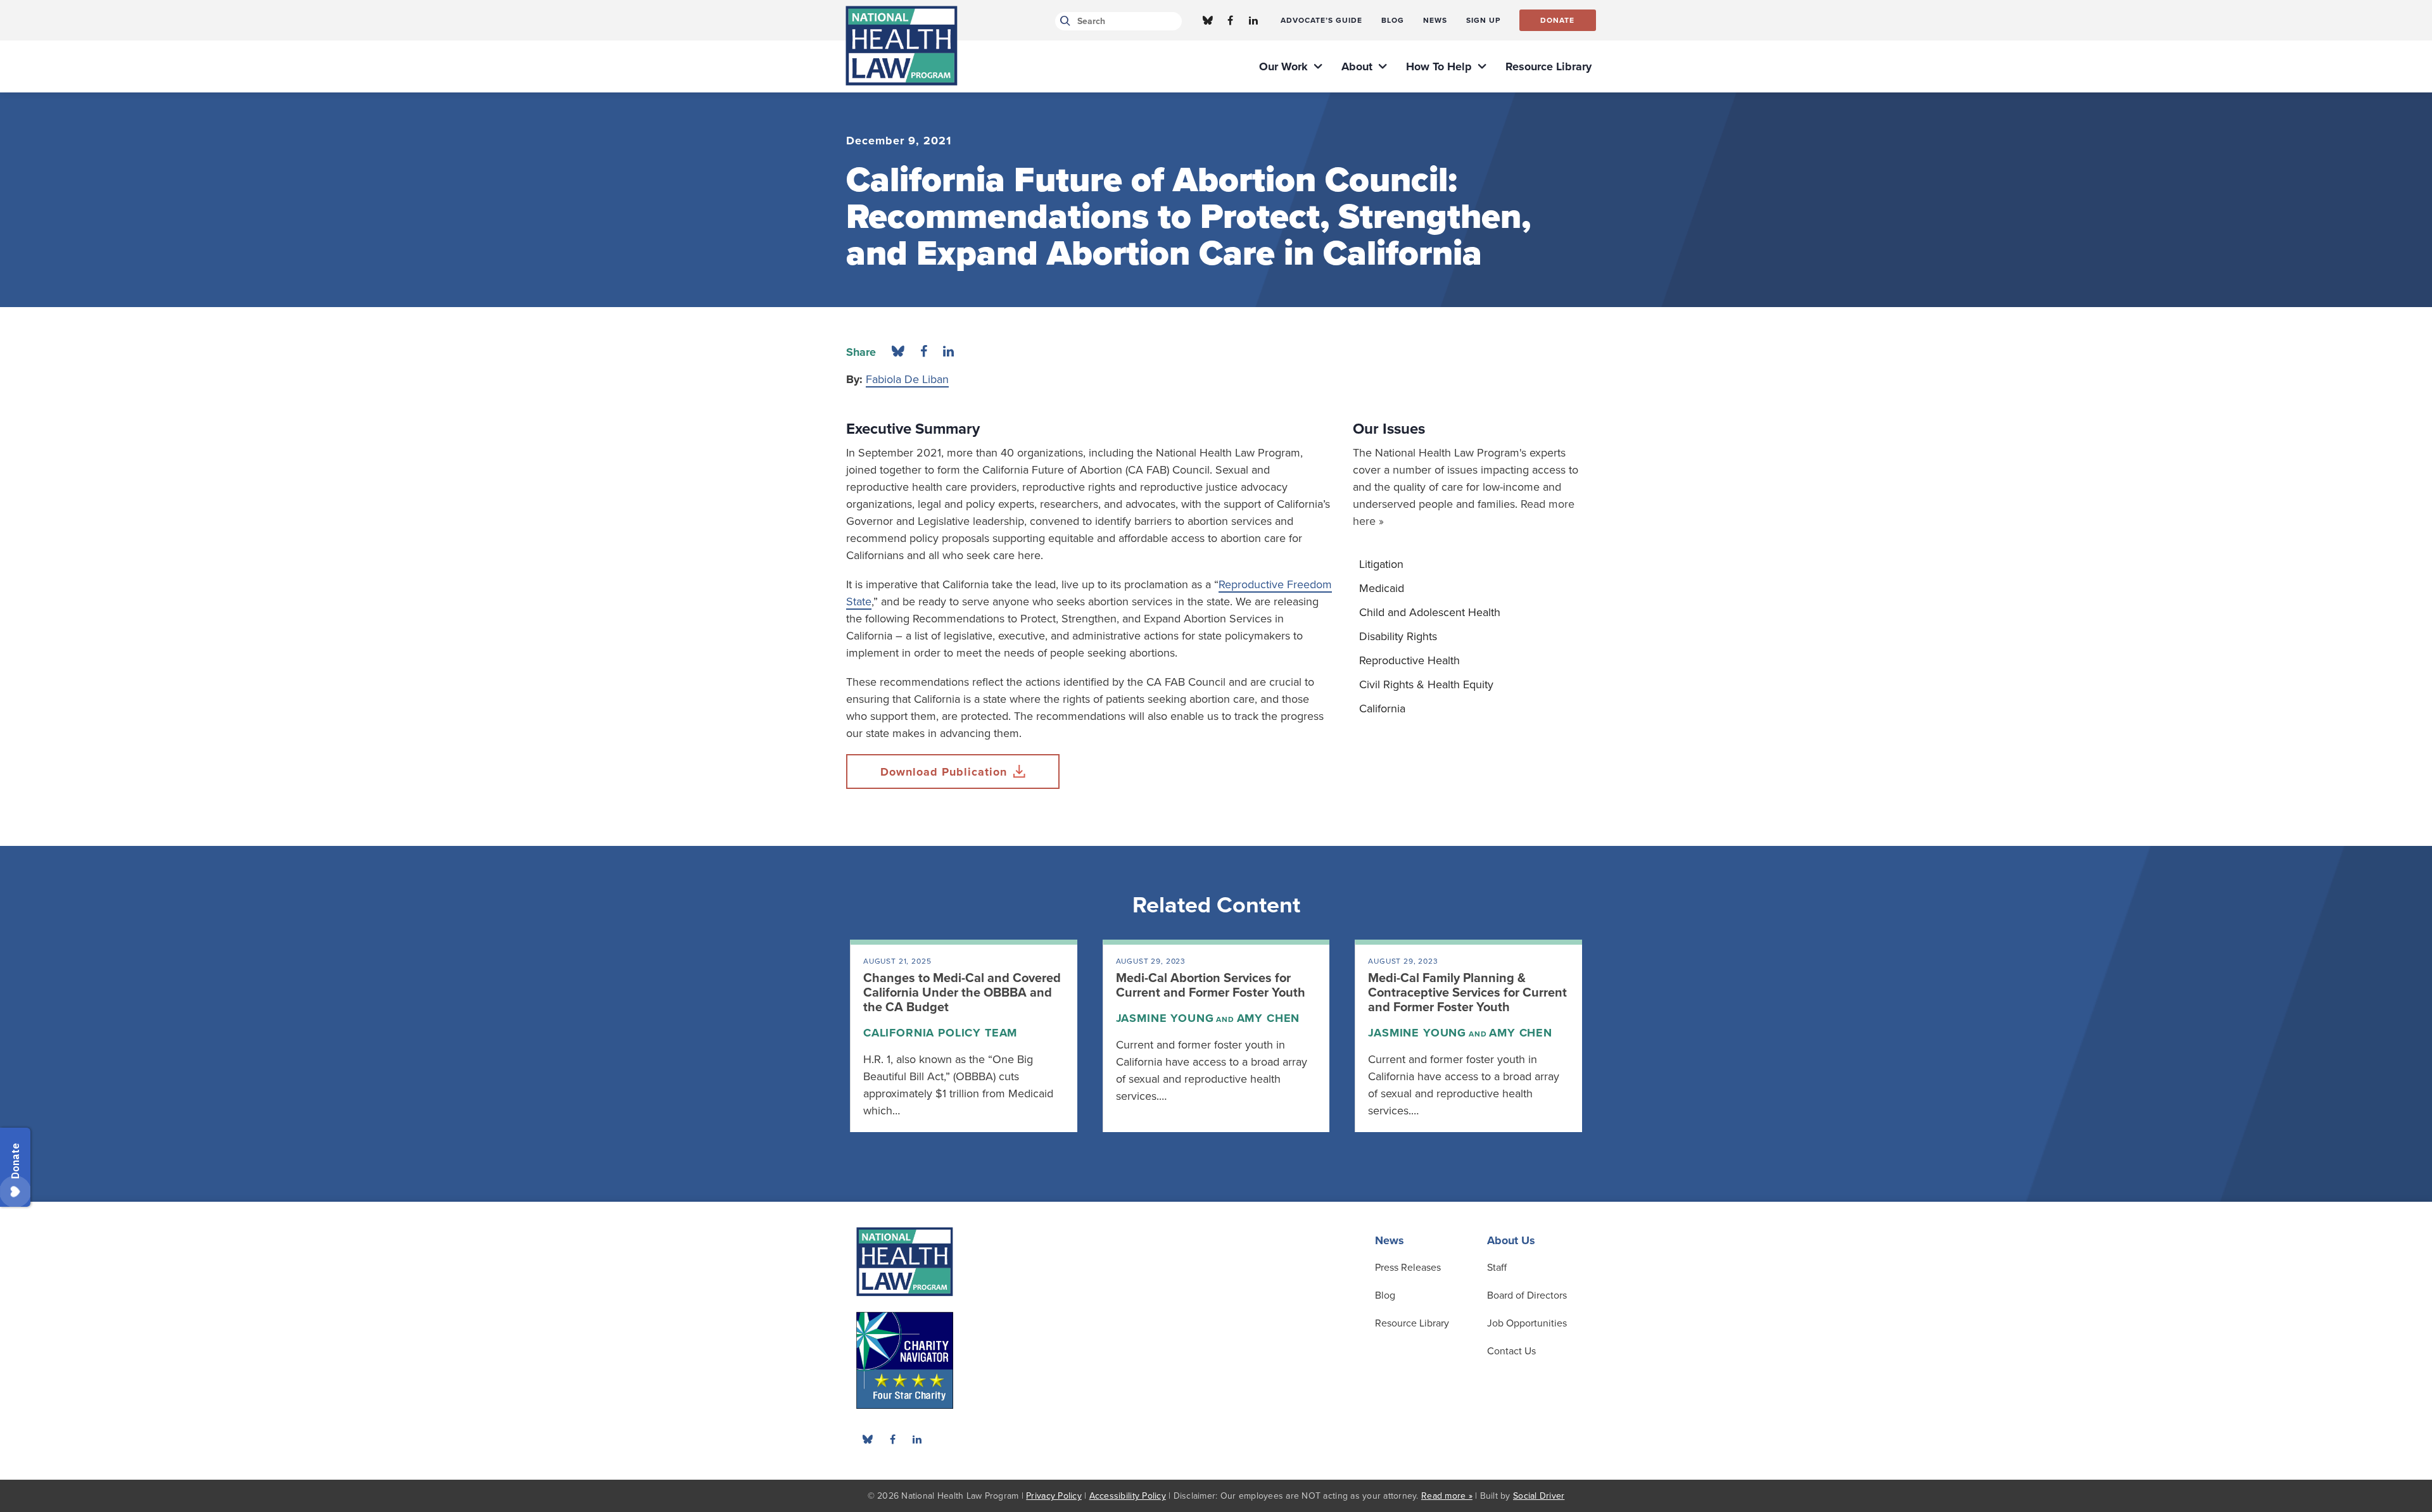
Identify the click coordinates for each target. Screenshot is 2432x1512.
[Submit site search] (1063, 21)
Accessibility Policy (1128, 1496)
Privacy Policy (1054, 1496)
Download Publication (944, 772)
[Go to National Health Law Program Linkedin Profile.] (1253, 20)
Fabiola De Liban (907, 379)
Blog (1385, 1295)
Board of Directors (1527, 1295)
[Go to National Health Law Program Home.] (902, 46)
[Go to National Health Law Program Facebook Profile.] (1231, 20)
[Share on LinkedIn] (948, 352)
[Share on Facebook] (924, 352)
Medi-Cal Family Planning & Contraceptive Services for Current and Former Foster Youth (1467, 993)
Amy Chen (1269, 1018)
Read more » (1447, 1496)
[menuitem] (1321, 20)
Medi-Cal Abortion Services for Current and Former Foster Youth (1211, 986)
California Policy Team (940, 1033)
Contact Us (1511, 1351)
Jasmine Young (1165, 1018)
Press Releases (1408, 1268)
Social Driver (1539, 1496)
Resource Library (1412, 1323)
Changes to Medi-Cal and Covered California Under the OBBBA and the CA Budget (962, 993)
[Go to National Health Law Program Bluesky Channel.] (1208, 20)
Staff (1497, 1268)
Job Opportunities (1527, 1323)
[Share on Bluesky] (898, 352)
